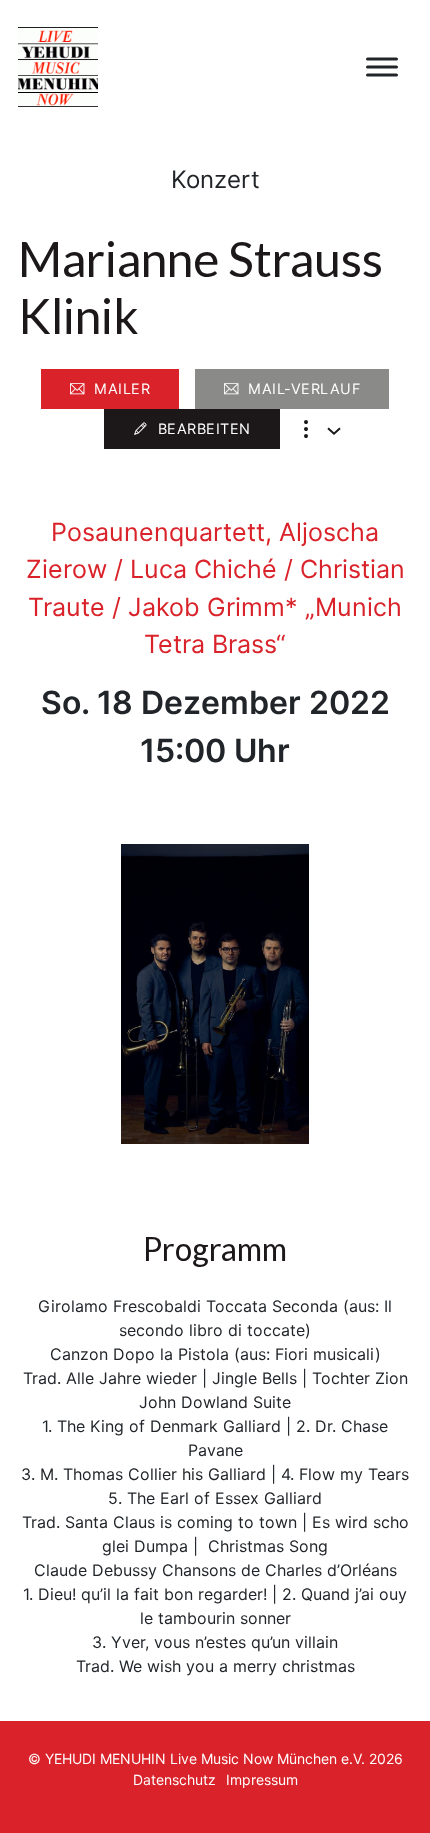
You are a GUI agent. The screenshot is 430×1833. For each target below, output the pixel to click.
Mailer (122, 388)
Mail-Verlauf (304, 388)
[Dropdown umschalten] (334, 431)
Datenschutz (174, 1779)
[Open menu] (382, 67)
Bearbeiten (204, 428)
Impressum (262, 1779)
